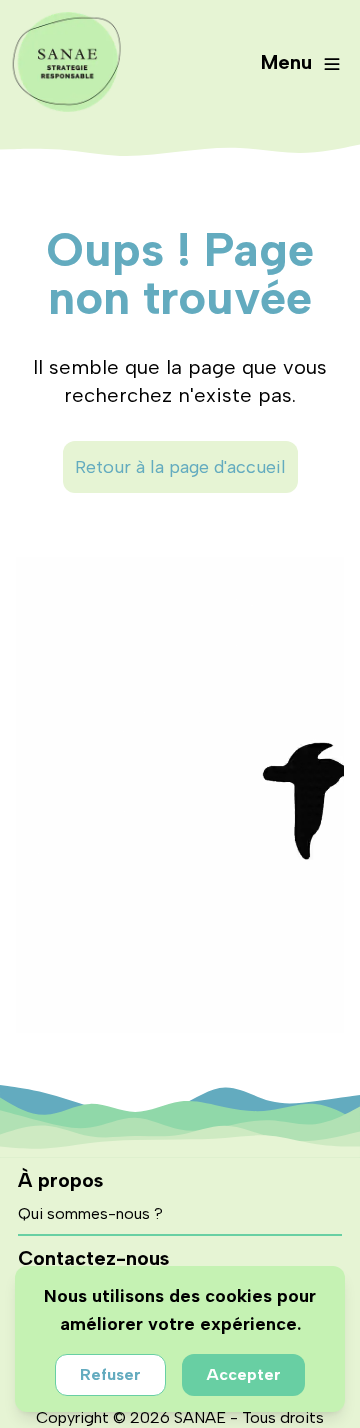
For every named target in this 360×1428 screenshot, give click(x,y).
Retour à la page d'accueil (180, 467)
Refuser (110, 1374)
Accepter (243, 1374)
